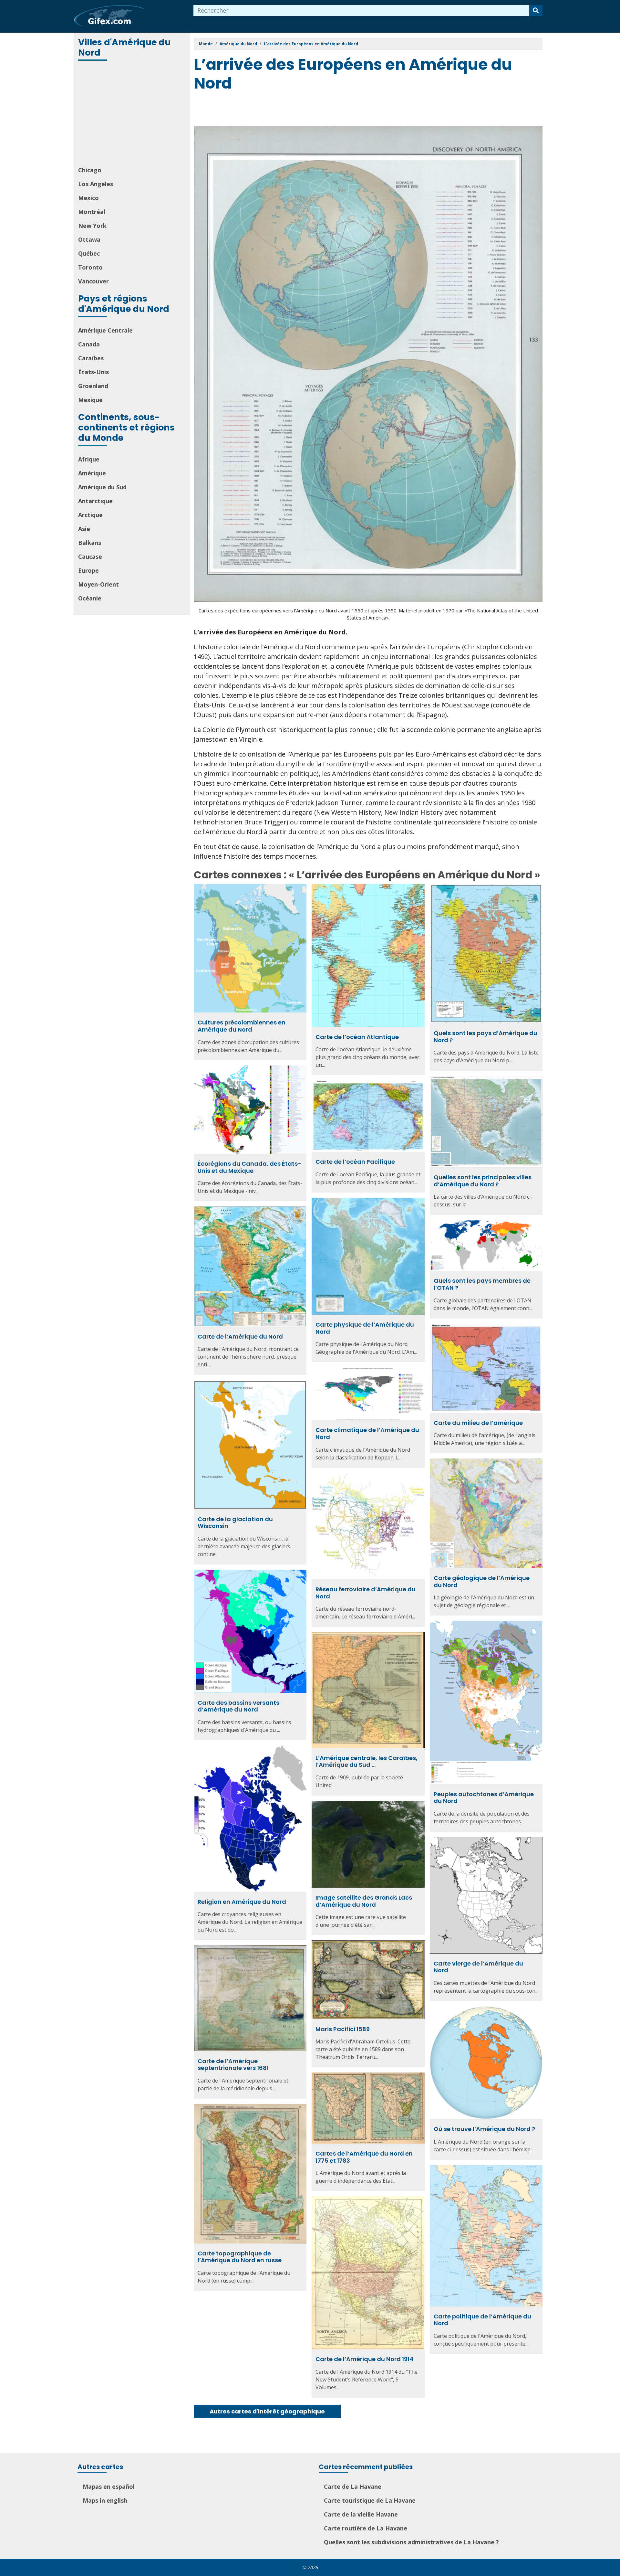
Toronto (90, 267)
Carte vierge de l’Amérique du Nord (478, 1967)
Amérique (92, 473)
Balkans (90, 543)
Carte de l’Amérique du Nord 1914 (364, 2359)
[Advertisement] (132, 114)
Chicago (90, 170)
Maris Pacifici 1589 (343, 2029)
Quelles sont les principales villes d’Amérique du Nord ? (483, 1181)
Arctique (90, 515)
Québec (89, 253)
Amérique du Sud (102, 487)
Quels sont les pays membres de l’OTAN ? (482, 1284)
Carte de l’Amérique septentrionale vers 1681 (233, 2065)
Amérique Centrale (105, 330)
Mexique (90, 400)
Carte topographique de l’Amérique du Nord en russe (240, 2257)
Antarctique (95, 501)
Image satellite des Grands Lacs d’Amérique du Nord (364, 1901)
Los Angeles (96, 184)
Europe (88, 570)
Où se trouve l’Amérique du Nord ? (484, 2129)
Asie (84, 529)
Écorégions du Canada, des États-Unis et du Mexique (249, 1167)
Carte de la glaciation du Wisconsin (235, 1523)
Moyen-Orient (98, 584)
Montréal (92, 212)
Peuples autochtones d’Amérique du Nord (484, 1798)
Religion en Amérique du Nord (242, 1902)
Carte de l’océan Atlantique (357, 1037)
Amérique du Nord (238, 44)
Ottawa (89, 239)
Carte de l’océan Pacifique (355, 1162)
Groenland (93, 386)
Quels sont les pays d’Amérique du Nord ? (486, 1037)
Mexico (88, 198)
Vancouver (93, 281)
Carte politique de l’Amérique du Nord (482, 2320)
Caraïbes (91, 358)
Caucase (90, 557)
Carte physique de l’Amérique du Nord (365, 1328)
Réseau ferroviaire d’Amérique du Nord (366, 1593)
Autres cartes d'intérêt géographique (267, 2411)
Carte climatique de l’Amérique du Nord (367, 1433)
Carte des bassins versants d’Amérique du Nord (238, 1706)
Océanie (90, 598)
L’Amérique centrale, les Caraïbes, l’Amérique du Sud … (367, 1761)
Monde (206, 44)
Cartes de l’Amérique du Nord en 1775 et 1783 (364, 2157)
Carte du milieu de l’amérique (478, 1423)
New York (92, 226)
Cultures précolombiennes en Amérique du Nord (242, 1026)
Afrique (89, 459)
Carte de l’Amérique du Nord (240, 1336)
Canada (89, 344)
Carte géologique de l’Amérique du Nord (482, 1581)
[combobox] (361, 11)
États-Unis (93, 372)
